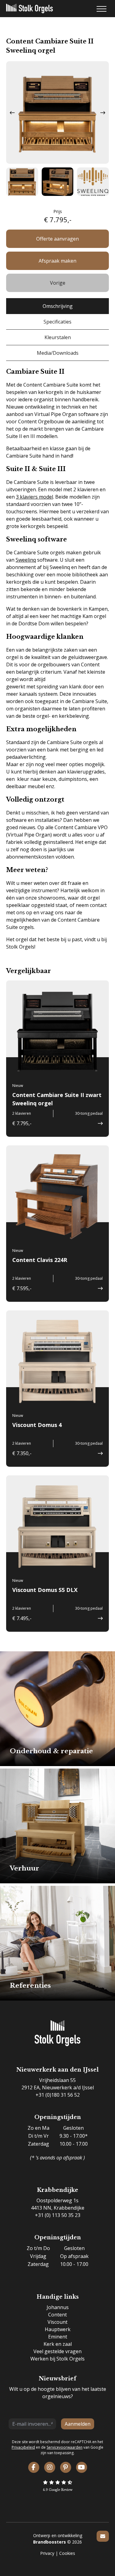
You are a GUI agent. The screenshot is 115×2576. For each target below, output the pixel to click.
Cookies (67, 2553)
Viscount (57, 2322)
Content (57, 2315)
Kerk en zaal (58, 2344)
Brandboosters (50, 2542)
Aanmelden (78, 2424)
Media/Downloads (58, 353)
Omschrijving (58, 306)
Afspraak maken (57, 261)
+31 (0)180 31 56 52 (58, 2095)
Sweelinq (26, 560)
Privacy (47, 2553)
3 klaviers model (34, 497)
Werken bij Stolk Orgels (57, 2359)
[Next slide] (103, 113)
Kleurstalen (58, 337)
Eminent (58, 2337)
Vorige (58, 283)
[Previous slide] (12, 113)
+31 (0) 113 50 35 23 (58, 2215)
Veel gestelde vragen (57, 2351)
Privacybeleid (23, 2447)
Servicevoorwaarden (65, 2447)
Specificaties (57, 322)
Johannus (58, 2307)
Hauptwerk (58, 2329)
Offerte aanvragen (57, 239)
